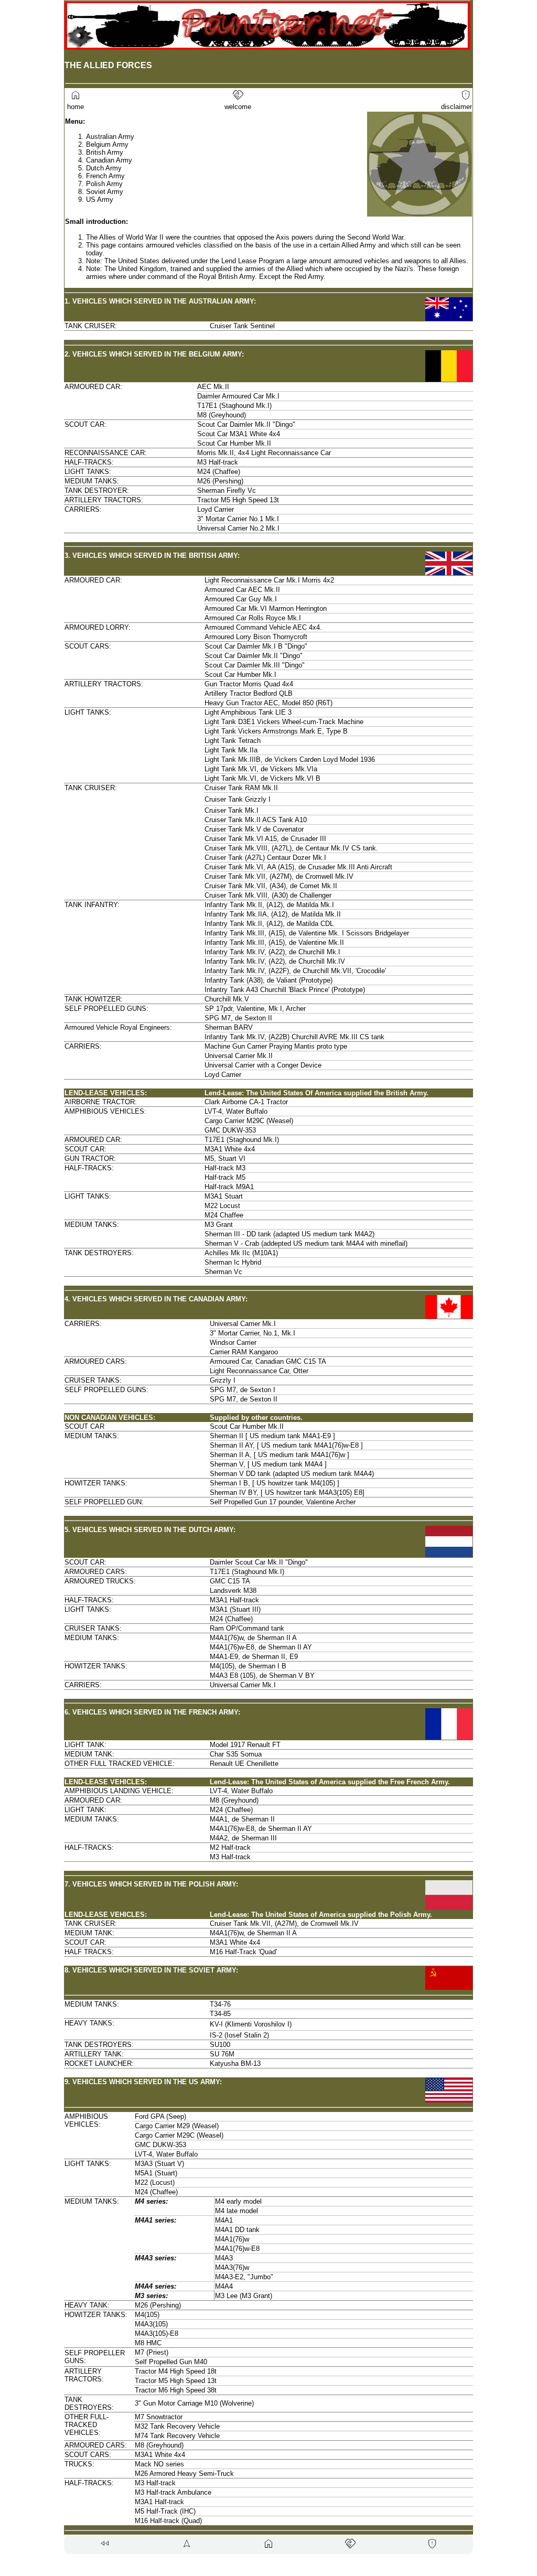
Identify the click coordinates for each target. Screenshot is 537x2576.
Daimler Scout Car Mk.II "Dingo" (259, 1562)
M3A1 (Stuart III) (235, 1609)
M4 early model (238, 2201)
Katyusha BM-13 (235, 2063)
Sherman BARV (229, 1027)
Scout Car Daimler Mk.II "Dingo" (246, 424)
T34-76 (220, 2004)
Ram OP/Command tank (247, 1628)
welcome (238, 103)
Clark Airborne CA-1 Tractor (246, 1102)
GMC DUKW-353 (230, 1130)
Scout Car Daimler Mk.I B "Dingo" (256, 646)
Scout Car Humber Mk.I (240, 675)
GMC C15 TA (230, 1581)
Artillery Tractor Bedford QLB (249, 693)
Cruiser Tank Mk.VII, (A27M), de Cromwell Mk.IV (279, 876)
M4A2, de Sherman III (243, 1838)
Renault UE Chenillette (244, 1764)
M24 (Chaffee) (219, 472)
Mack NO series (159, 2464)
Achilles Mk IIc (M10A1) (241, 1253)
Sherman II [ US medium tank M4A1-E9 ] (272, 1436)
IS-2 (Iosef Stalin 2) (239, 2035)
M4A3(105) (151, 2324)
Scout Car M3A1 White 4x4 (239, 434)
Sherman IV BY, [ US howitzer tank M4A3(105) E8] (287, 1492)
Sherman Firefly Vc (227, 491)
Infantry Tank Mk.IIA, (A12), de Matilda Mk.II (273, 914)
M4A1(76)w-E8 (237, 2249)
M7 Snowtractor (159, 2417)
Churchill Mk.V (227, 999)
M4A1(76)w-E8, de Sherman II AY (261, 1647)
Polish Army (104, 184)
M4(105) (147, 2315)
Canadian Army (109, 160)
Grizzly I (223, 1380)
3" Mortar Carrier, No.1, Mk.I (253, 1333)
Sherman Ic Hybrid (233, 1262)
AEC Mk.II (213, 387)
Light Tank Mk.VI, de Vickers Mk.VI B (262, 778)
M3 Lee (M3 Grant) (244, 2296)
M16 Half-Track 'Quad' (243, 1952)
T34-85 (220, 2014)
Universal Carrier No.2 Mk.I (238, 528)
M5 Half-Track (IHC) (165, 2511)
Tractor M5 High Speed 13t (238, 500)
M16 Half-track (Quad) (168, 2521)
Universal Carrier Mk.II (239, 1056)
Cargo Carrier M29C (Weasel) (249, 1121)
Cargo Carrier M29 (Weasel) (177, 2126)
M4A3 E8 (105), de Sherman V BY (262, 1675)
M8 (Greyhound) (222, 415)
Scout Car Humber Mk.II (234, 443)
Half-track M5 (225, 1177)
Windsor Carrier (233, 1343)
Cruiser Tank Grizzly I (238, 799)
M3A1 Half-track (234, 1600)
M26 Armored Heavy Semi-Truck (184, 2473)
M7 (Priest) (152, 2352)
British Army (105, 152)
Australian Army (110, 137)
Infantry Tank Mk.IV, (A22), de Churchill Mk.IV (275, 961)
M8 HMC (148, 2343)
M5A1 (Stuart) (156, 2173)
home (74, 103)
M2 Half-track (230, 1847)
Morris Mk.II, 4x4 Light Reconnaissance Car (264, 453)
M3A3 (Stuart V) (159, 2164)
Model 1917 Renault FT (245, 1745)
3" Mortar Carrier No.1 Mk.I (238, 519)
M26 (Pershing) (220, 481)
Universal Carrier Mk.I (243, 1324)
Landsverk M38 (233, 1591)
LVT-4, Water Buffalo (236, 1111)
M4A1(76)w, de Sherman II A (253, 1638)
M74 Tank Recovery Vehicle (177, 2436)
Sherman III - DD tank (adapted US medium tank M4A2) (289, 1234)
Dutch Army (104, 168)
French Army (105, 176)
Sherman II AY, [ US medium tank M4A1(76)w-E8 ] (286, 1445)
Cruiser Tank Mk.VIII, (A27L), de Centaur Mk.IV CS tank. (291, 848)
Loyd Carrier (216, 509)
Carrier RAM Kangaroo (244, 1352)
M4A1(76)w (232, 2239)
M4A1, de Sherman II (242, 1819)
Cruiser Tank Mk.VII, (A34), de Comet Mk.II (271, 886)
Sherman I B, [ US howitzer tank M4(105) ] (275, 1483)
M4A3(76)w (232, 2267)
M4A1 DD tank (237, 2230)
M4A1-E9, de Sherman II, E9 (254, 1657)
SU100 (220, 2045)
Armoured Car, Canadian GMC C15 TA (268, 1361)
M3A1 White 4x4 (230, 1149)
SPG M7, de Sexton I (243, 1390)
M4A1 (224, 2220)
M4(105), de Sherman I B (248, 1666)
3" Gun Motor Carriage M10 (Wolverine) (194, 2403)
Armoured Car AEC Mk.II (242, 590)
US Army (100, 200)
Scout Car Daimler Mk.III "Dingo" (255, 665)
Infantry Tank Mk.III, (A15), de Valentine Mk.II (274, 942)
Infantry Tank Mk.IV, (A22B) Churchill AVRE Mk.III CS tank (294, 1037)
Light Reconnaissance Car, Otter (259, 1371)
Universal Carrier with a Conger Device (263, 1065)
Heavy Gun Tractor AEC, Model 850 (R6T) (268, 703)
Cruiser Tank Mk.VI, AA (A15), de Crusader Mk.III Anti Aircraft (298, 867)
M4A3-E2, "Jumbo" (244, 2277)
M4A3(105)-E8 (157, 2334)
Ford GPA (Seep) (160, 2116)
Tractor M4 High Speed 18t (176, 2371)
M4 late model (237, 2211)
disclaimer (457, 103)
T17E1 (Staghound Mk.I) (234, 406)
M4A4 (224, 2286)
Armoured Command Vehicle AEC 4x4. (263, 627)
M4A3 (224, 2258)
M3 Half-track (218, 462)
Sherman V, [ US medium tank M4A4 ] (268, 1464)
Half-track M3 (225, 1168)
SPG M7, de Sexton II (238, 1018)
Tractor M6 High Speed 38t (176, 2390)
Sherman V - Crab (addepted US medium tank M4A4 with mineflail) (306, 1243)
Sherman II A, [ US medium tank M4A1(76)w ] (280, 1455)
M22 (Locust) (155, 2182)
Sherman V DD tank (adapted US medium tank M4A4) (292, 1474)
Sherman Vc (223, 1272)
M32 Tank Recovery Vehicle (177, 2426)
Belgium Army (107, 144)
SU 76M (222, 2054)
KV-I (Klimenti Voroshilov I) (251, 2024)
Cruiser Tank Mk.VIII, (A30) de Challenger (268, 895)
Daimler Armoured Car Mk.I (238, 396)
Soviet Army (105, 192)
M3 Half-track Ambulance (173, 2492)
